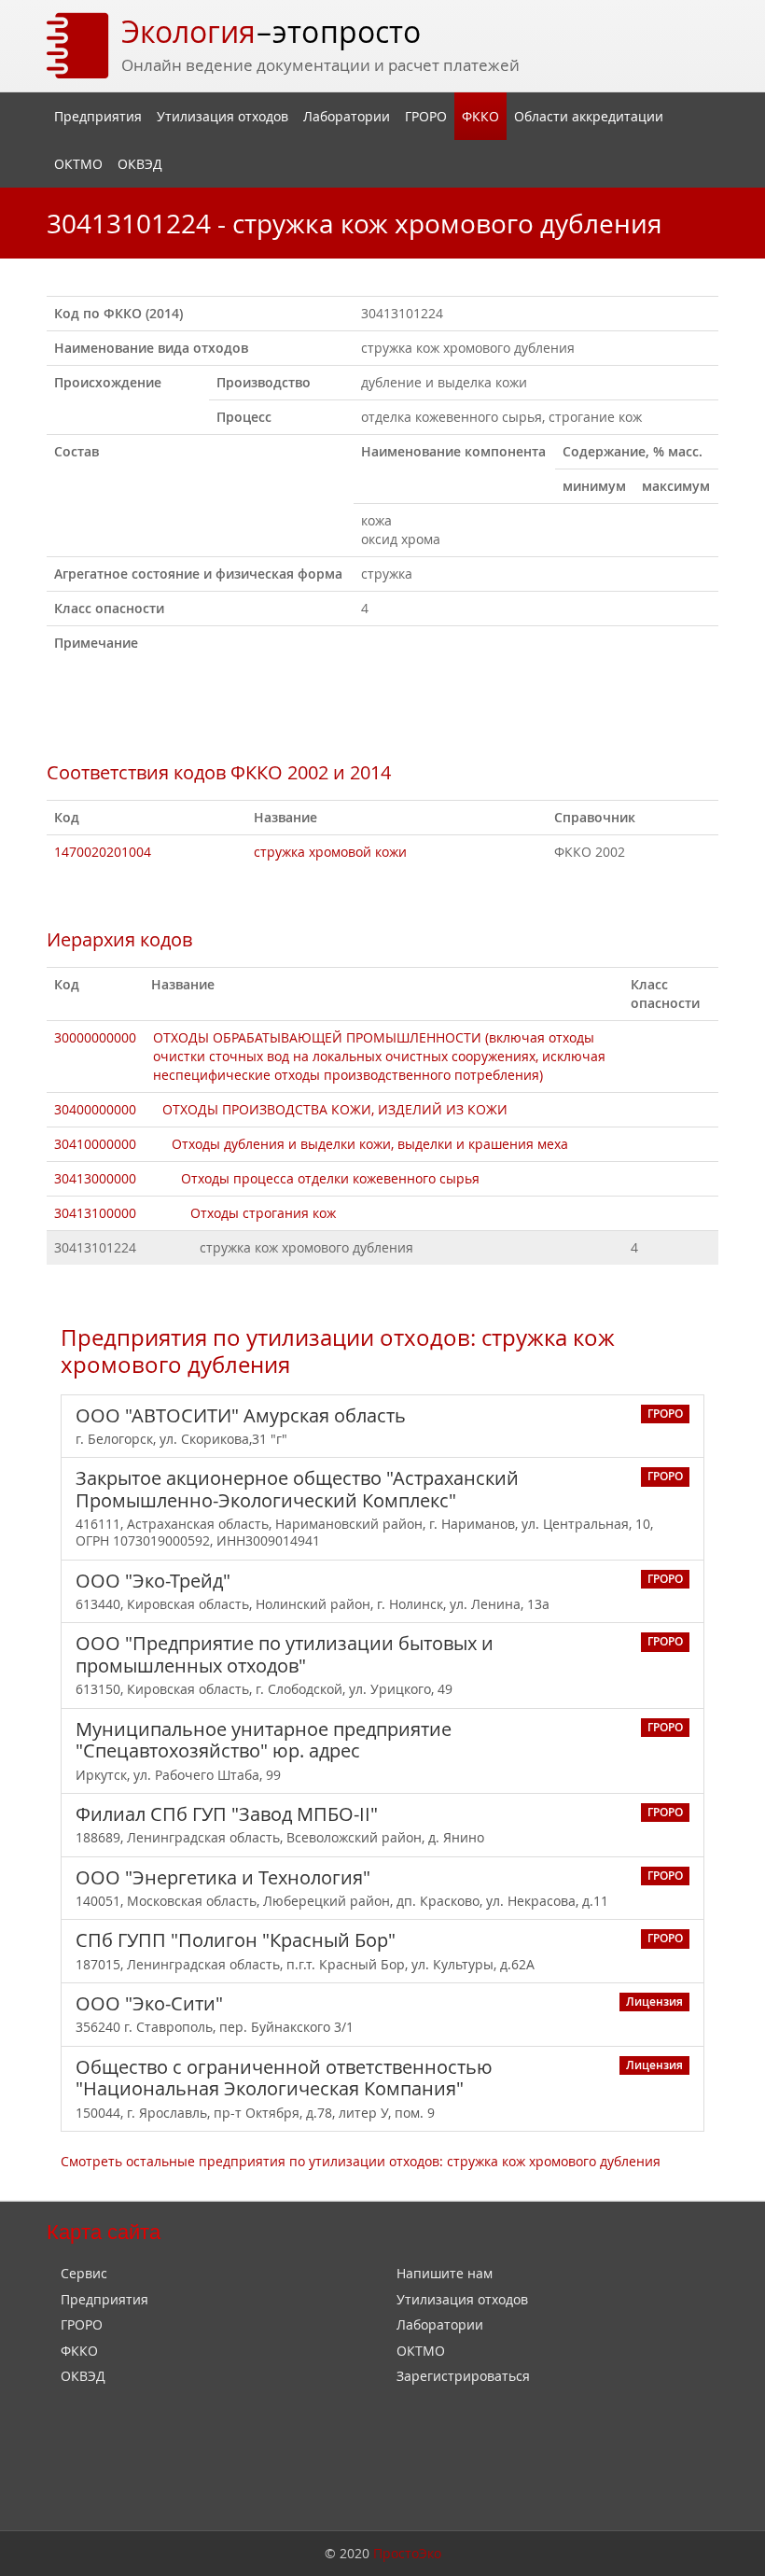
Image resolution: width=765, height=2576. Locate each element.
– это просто (271, 31)
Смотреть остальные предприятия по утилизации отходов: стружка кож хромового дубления (361, 2161)
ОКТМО (78, 164)
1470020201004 (103, 852)
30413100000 (95, 1213)
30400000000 (95, 1109)
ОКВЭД (140, 164)
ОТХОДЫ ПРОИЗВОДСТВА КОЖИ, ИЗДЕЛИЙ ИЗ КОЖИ (335, 1109)
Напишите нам (445, 2273)
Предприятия (98, 116)
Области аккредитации (589, 116)
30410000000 (95, 1144)
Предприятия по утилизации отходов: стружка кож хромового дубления (338, 1351)
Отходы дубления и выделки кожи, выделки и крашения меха (370, 1144)
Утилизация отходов (223, 116)
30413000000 (95, 1178)
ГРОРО (426, 116)
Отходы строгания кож (263, 1213)
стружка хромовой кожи (330, 852)
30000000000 (95, 1037)
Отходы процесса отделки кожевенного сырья (330, 1178)
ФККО (480, 116)
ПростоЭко (407, 2553)
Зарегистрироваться (463, 2376)
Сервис (84, 2273)
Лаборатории (347, 116)
